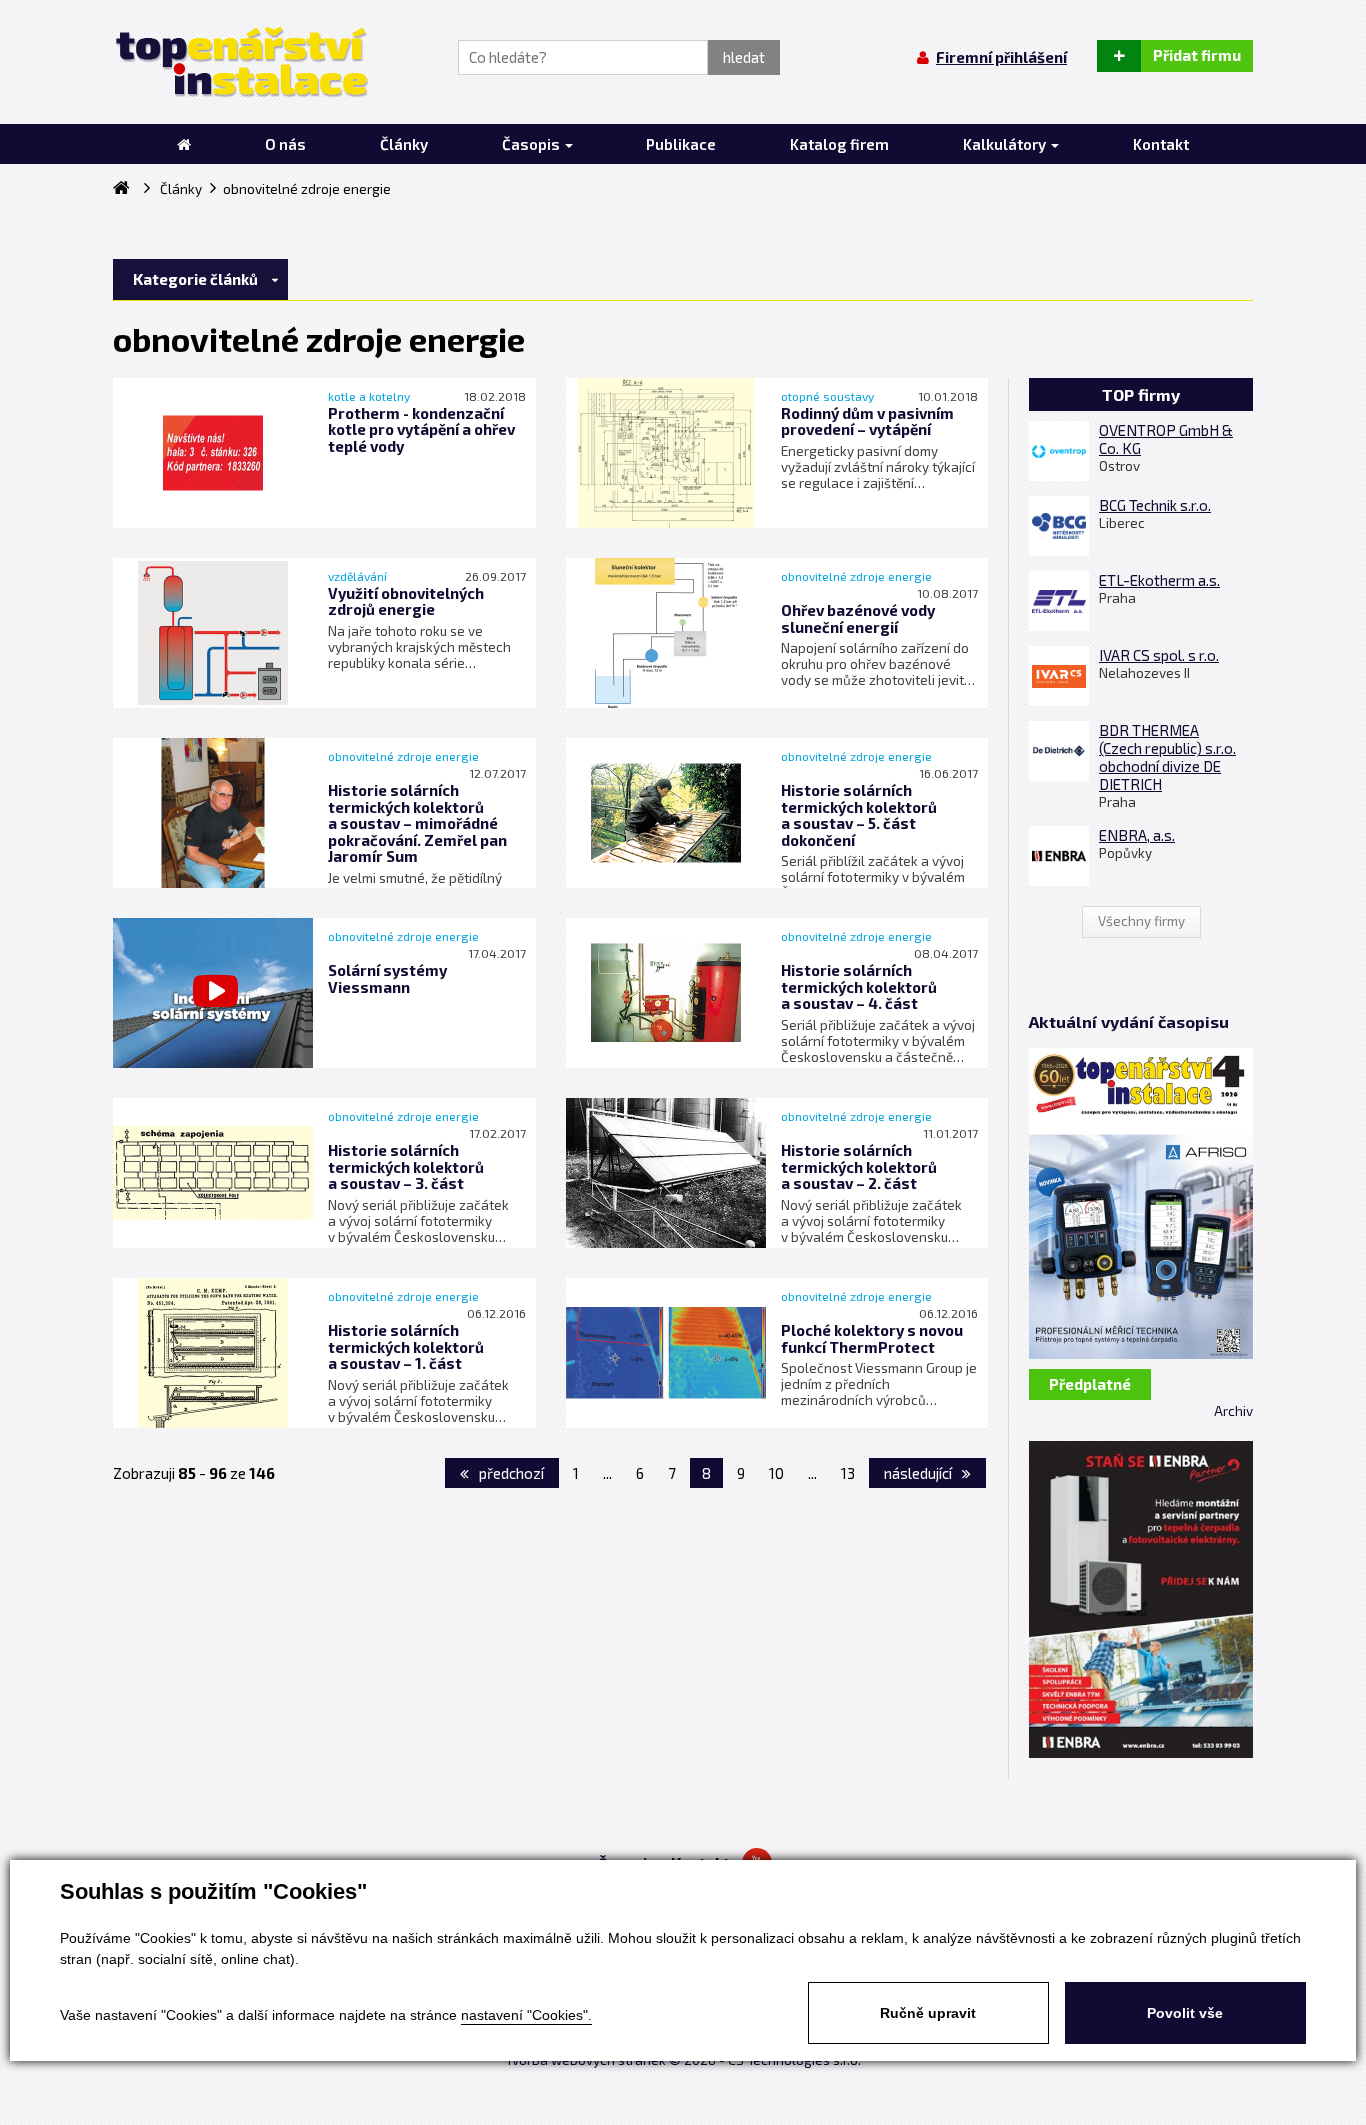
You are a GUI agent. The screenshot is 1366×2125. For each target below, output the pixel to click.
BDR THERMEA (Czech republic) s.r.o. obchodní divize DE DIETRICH (1167, 757)
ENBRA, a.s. (1137, 835)
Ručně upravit (928, 2013)
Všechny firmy (1141, 921)
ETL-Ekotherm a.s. (1159, 580)
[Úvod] (184, 144)
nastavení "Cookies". (526, 2015)
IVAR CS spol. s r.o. (1159, 655)
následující (919, 1473)
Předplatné (1090, 1384)
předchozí (510, 1473)
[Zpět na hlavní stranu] (240, 62)
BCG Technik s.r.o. (1155, 505)
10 (776, 1473)
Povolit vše (1185, 2013)
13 (848, 1473)
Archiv (1233, 1411)
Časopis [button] (532, 144)
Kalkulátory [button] (1006, 144)
